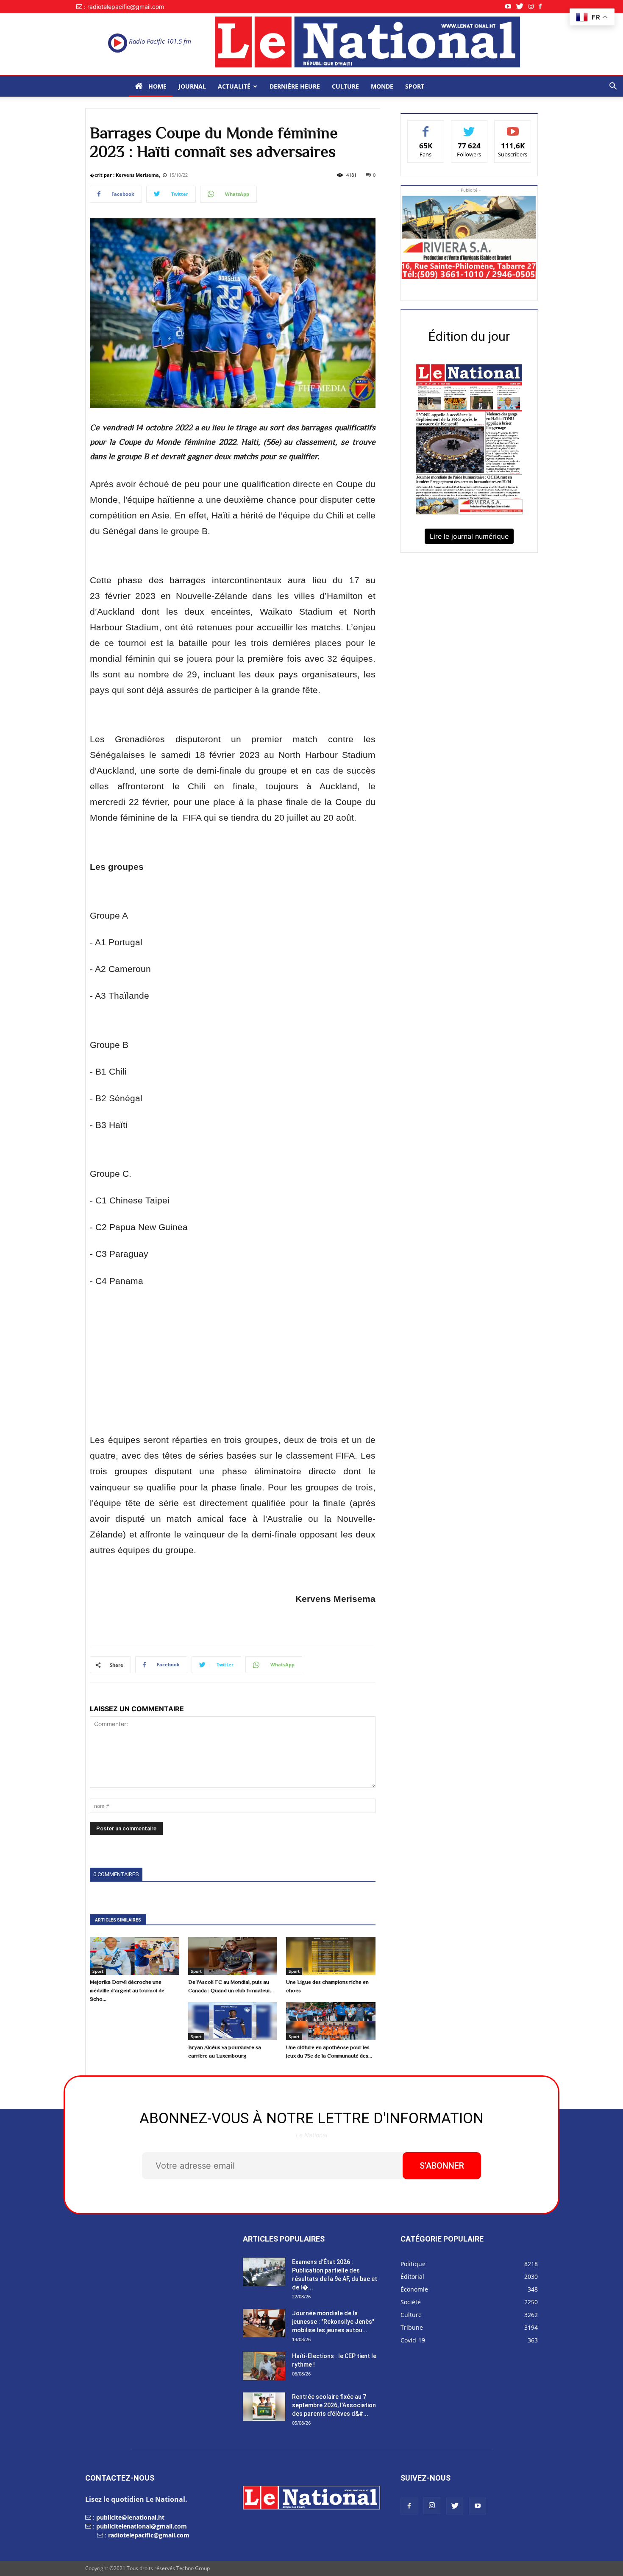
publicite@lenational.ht (130, 2517)
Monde (382, 86)
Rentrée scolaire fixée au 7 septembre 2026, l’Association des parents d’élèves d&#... (334, 2405)
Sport (415, 86)
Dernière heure (295, 86)
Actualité (234, 86)
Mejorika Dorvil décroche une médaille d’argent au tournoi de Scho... (127, 1990)
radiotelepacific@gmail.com (149, 2535)
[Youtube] (511, 7)
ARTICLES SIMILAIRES (118, 1920)
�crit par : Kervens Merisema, (125, 175)
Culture (345, 86)
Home (157, 86)
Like (426, 127)
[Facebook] (543, 7)
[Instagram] (534, 7)
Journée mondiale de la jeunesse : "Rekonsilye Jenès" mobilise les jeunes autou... (333, 2322)
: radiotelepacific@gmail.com (124, 7)
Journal (192, 86)
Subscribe (513, 127)
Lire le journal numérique (469, 536)
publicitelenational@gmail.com (142, 2526)
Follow (469, 127)
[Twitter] (522, 7)
